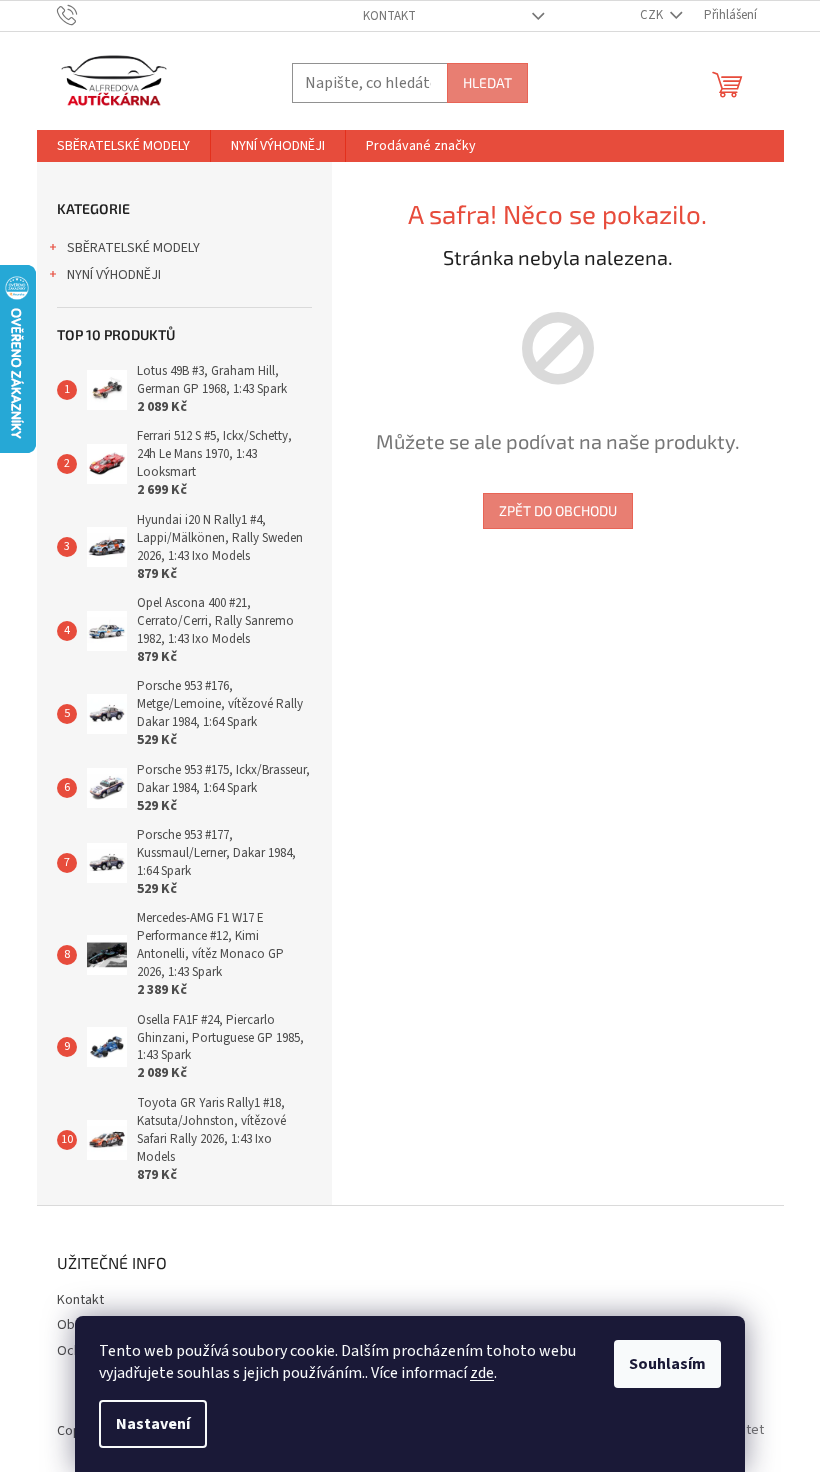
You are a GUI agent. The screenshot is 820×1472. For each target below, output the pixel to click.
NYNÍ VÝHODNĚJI (114, 275)
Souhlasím (667, 1364)
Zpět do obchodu (558, 510)
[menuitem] (123, 146)
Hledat (487, 82)
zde (482, 1373)
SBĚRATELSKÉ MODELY (133, 248)
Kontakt (389, 16)
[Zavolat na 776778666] (86, 15)
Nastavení (153, 1424)
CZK (653, 15)
